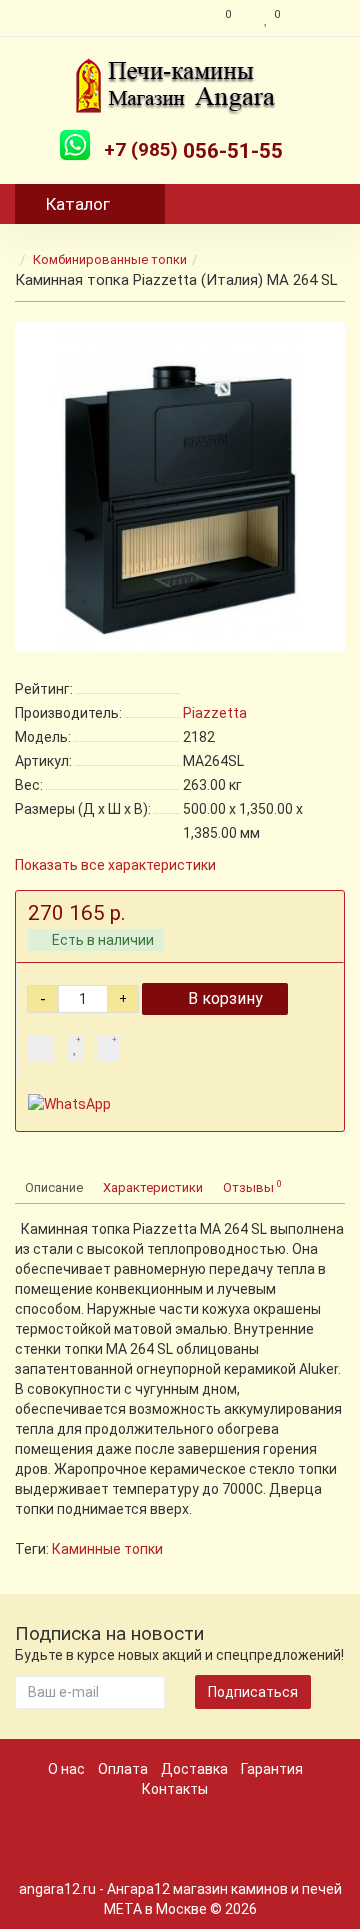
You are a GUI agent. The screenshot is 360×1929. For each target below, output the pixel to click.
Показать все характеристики (115, 865)
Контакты (175, 1789)
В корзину (225, 998)
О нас (66, 1769)
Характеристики (153, 1187)
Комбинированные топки (110, 259)
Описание (54, 1187)
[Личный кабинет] (317, 18)
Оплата (123, 1769)
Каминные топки (107, 1549)
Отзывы (252, 1186)
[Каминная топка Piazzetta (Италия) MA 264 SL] (180, 487)
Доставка (194, 1769)
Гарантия (272, 1769)
